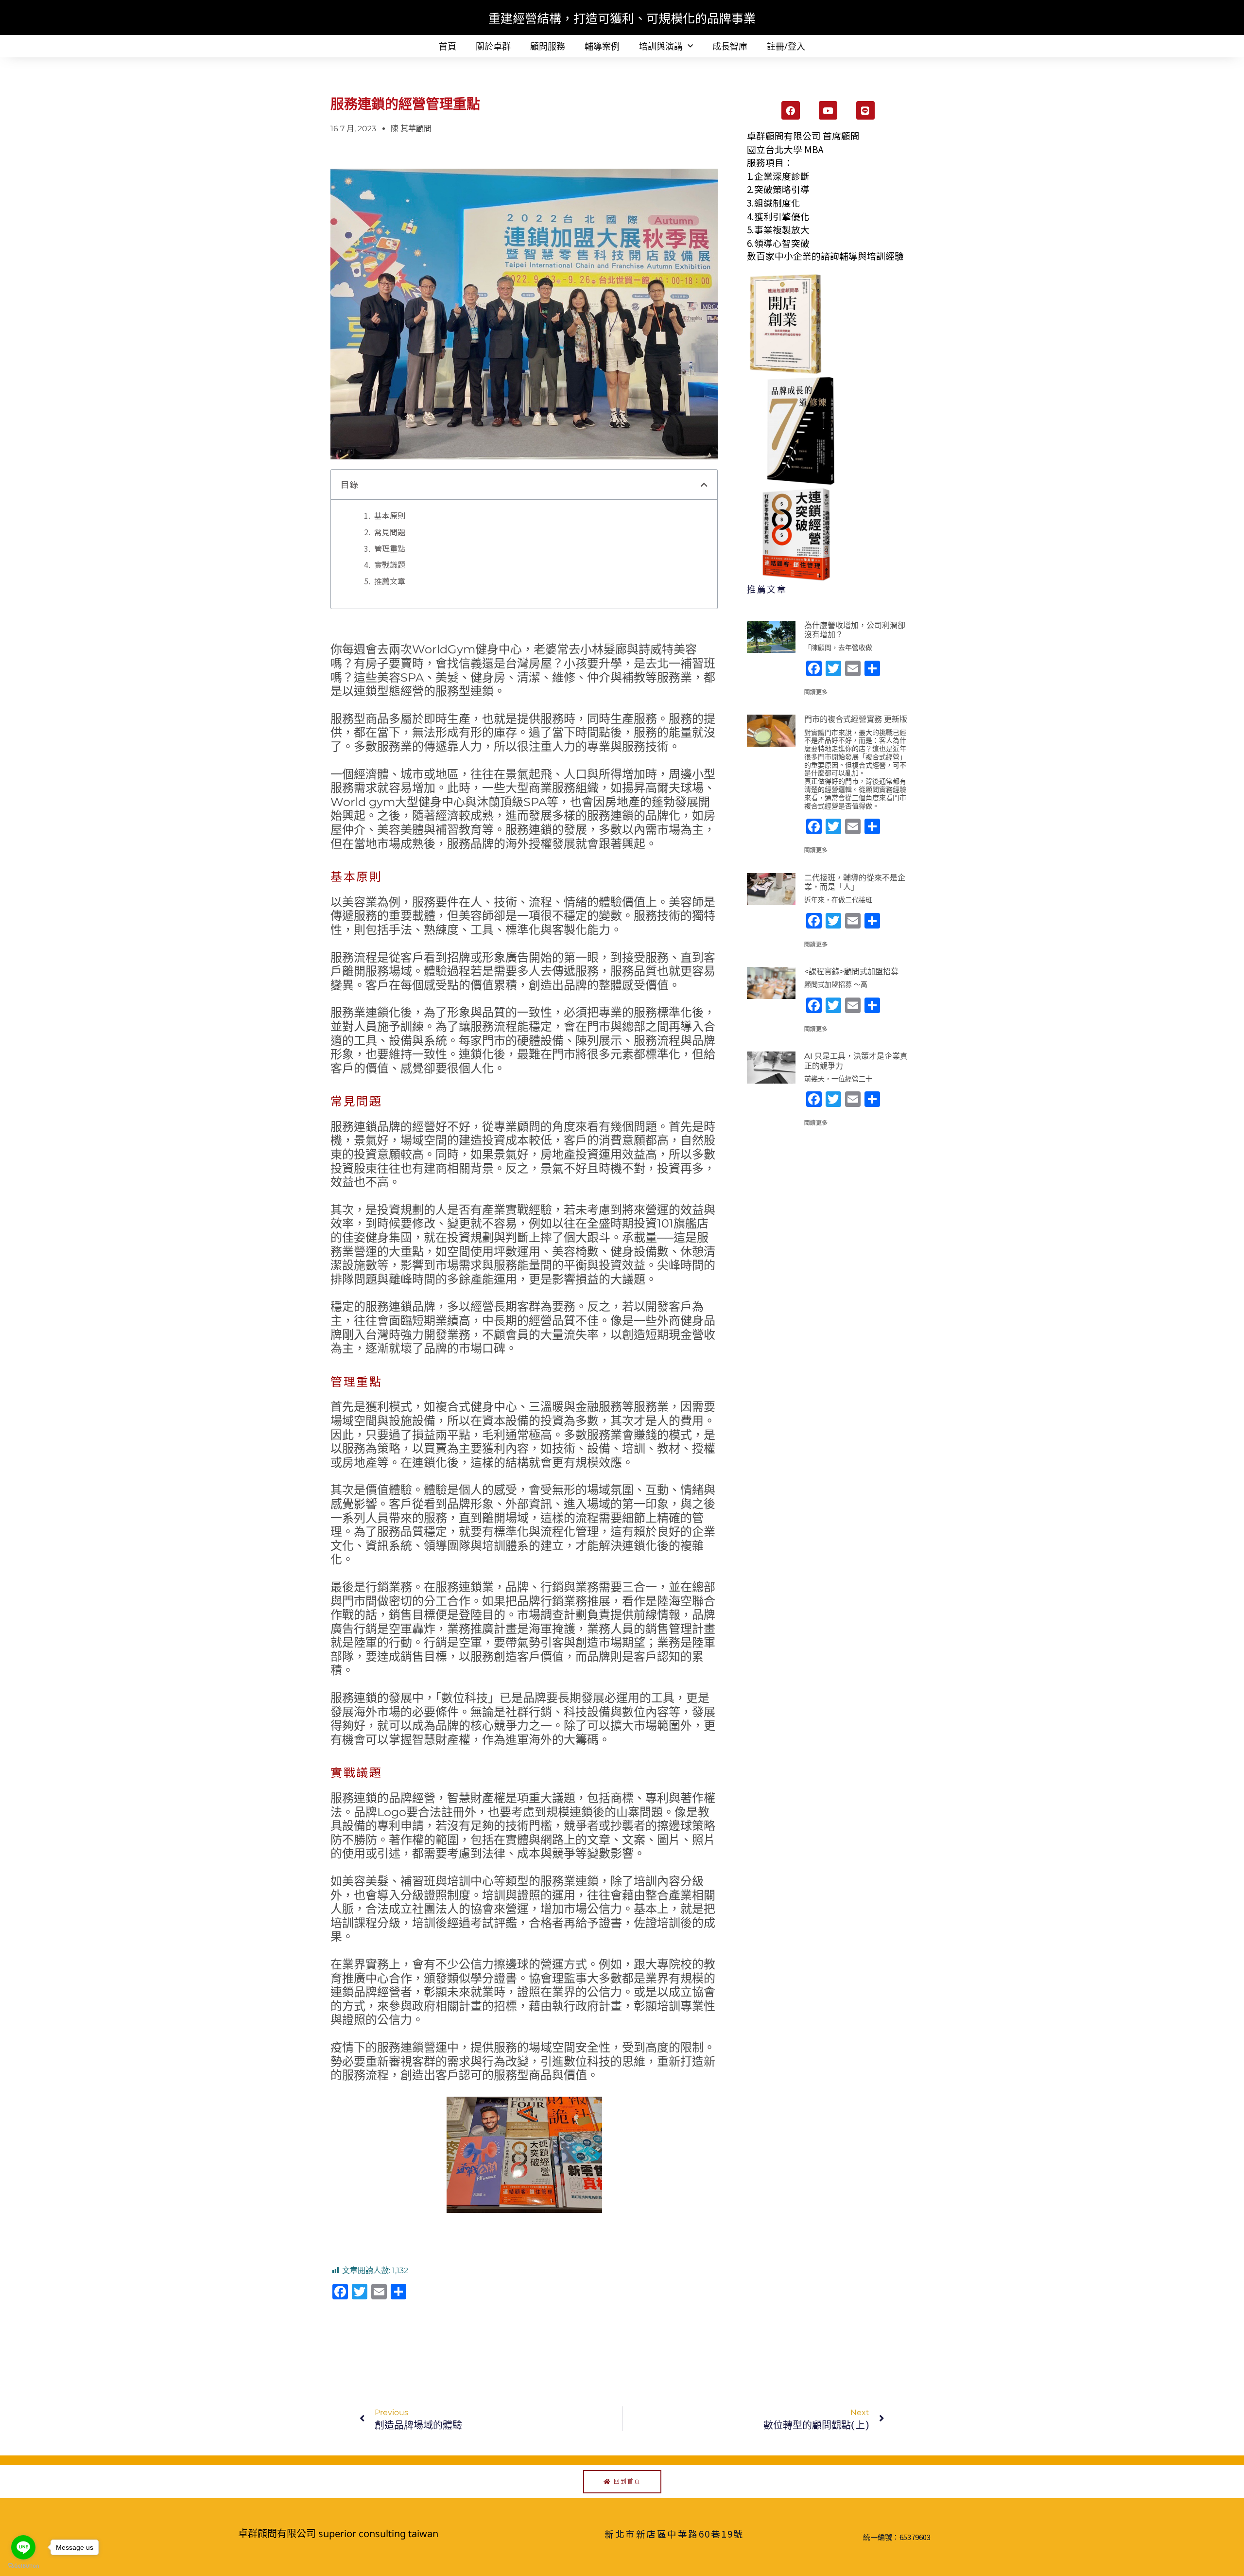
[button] (704, 485)
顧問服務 (548, 46)
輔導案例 (602, 46)
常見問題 (390, 532)
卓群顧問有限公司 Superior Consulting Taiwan (338, 2533)
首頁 (448, 46)
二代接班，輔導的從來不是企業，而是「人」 (855, 882)
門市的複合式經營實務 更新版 (856, 719)
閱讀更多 (816, 692)
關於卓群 (493, 46)
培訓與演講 (661, 46)
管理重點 (390, 548)
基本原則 (390, 515)
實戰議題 (390, 564)
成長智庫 (730, 46)
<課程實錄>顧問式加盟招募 (851, 972)
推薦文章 (390, 581)
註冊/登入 (786, 46)
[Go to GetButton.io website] (23, 2566)
